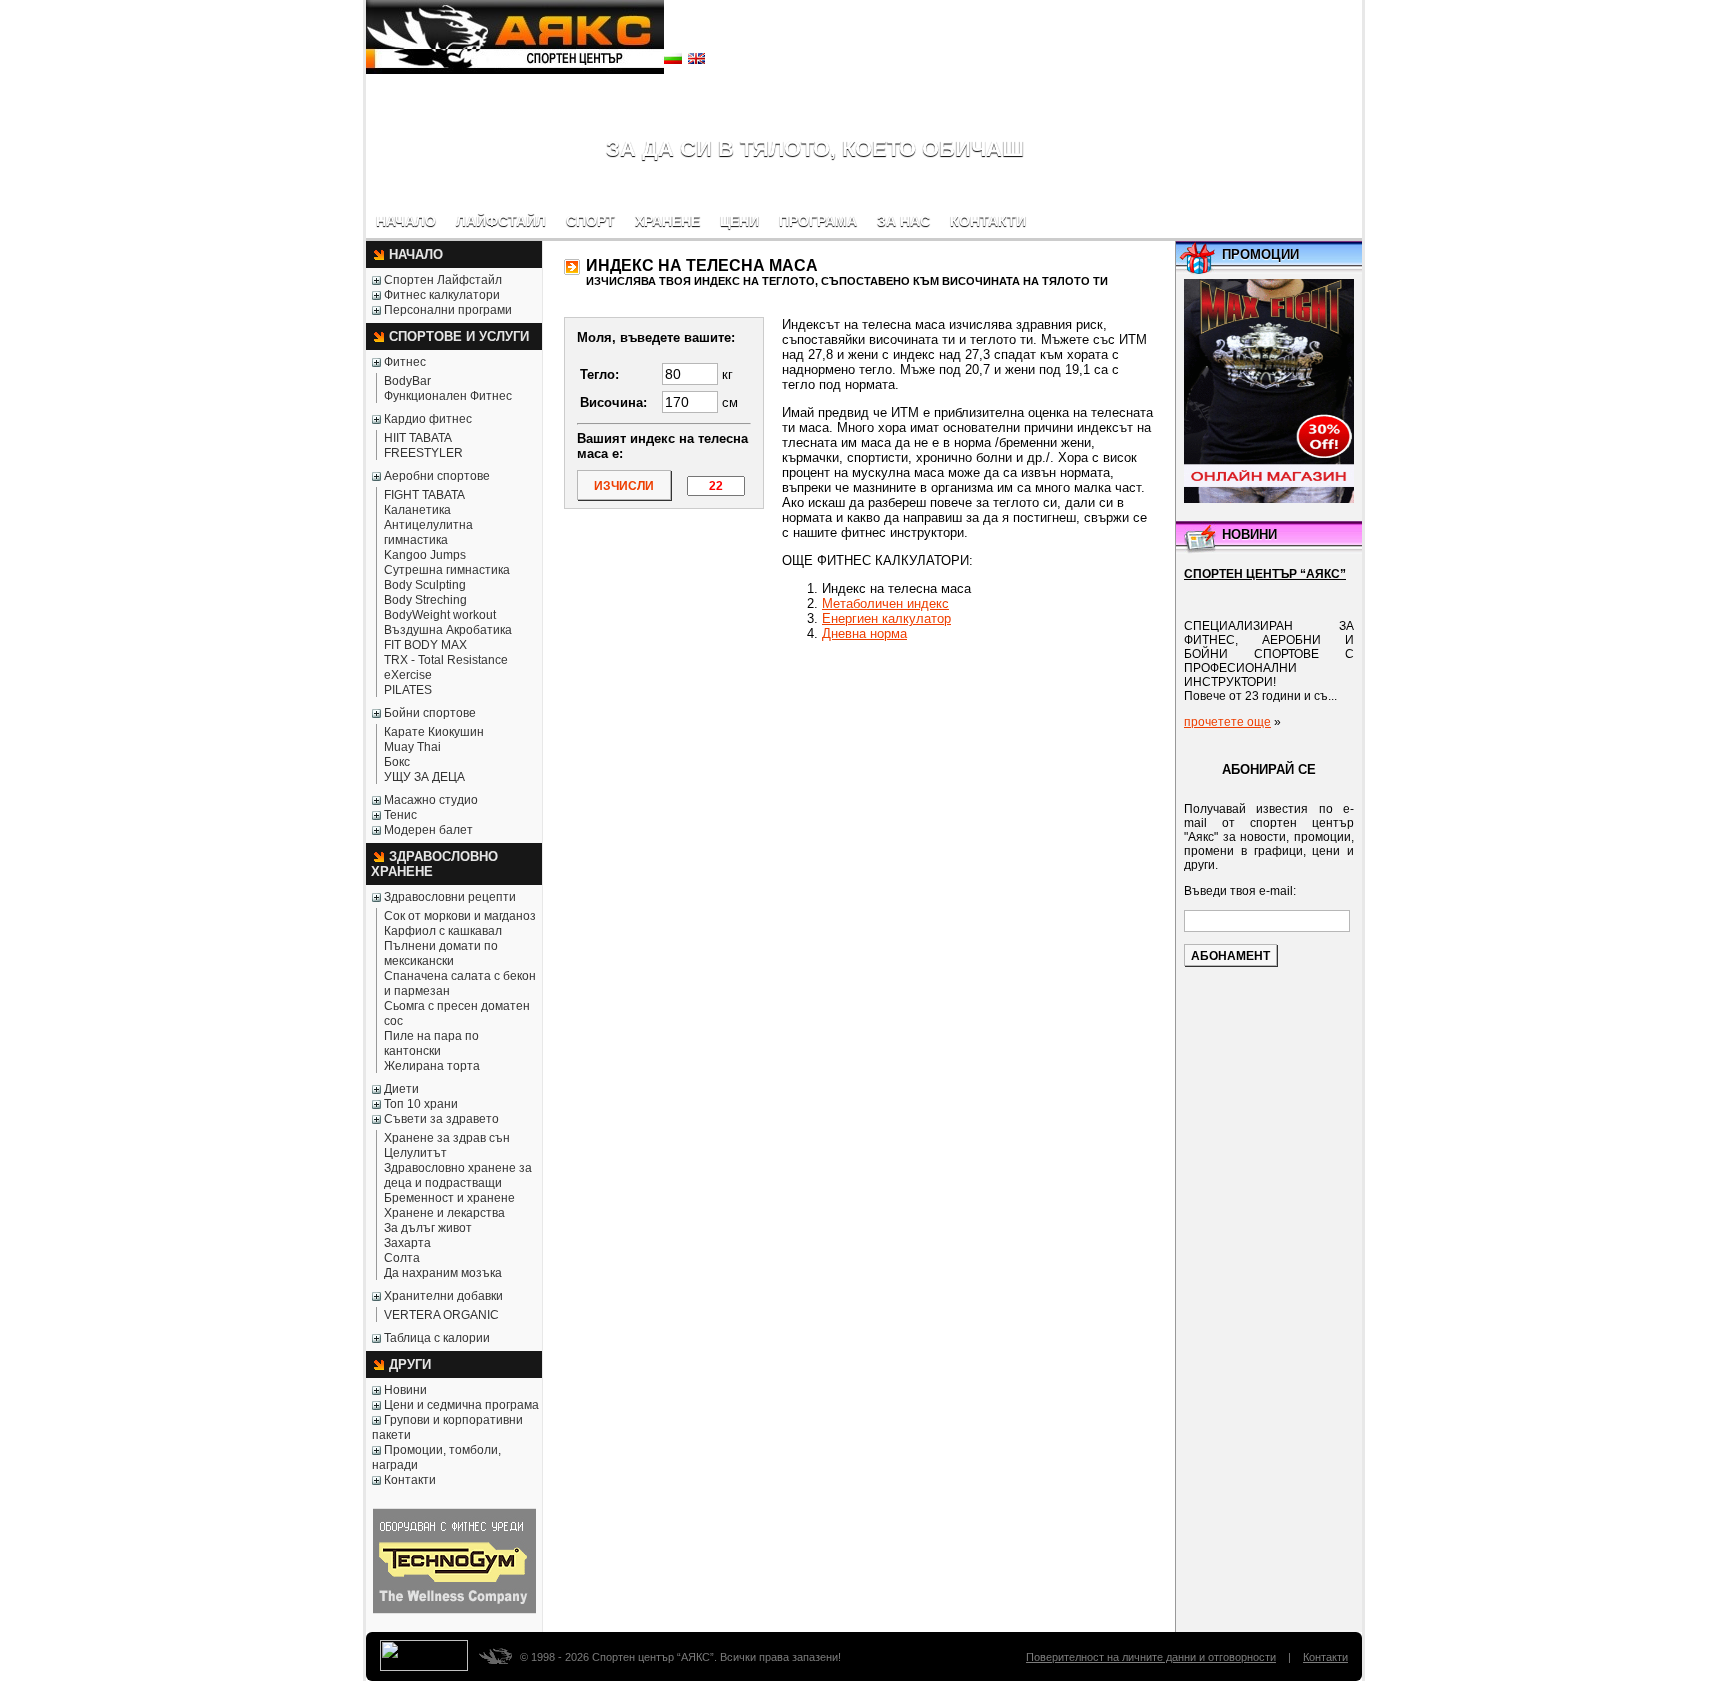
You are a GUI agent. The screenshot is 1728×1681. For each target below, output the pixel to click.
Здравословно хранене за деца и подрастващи (458, 1175)
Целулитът (415, 1153)
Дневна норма (864, 633)
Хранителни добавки (443, 1296)
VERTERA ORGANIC (441, 1315)
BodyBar (407, 381)
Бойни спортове (430, 713)
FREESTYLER (423, 453)
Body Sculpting (425, 585)
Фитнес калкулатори (442, 295)
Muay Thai (412, 747)
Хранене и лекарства (444, 1213)
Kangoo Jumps (425, 555)
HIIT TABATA (418, 438)
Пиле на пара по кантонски (431, 1043)
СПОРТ (590, 221)
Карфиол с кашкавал (443, 931)
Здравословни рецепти (450, 897)
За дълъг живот (428, 1228)
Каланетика (417, 510)
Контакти (410, 1480)
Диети (401, 1089)
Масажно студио (431, 800)
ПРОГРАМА (818, 221)
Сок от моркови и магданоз (460, 916)
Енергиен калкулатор (886, 618)
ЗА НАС (903, 221)
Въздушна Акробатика (448, 630)
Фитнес (405, 362)
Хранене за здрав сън (447, 1138)
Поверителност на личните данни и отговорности (1151, 1657)
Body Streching (425, 600)
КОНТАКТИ (988, 221)
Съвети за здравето (441, 1119)
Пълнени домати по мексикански (441, 953)
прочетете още (1227, 722)
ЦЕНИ (739, 221)
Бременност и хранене (449, 1198)
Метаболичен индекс (885, 603)
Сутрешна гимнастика (447, 570)
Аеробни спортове (437, 476)
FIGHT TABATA (424, 495)
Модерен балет (428, 830)
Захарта (407, 1243)
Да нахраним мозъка (443, 1273)
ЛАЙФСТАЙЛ (501, 221)
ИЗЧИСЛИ (624, 486)
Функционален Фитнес (448, 396)
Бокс (397, 762)
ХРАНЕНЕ (667, 221)
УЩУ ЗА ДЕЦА (424, 777)
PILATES (408, 690)
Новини (405, 1390)
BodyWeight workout (440, 615)
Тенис (400, 815)
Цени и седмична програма (461, 1405)
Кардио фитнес (428, 419)
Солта (402, 1258)
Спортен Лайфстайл (443, 280)
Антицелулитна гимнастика (428, 532)
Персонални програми (448, 310)
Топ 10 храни (421, 1104)
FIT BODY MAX (425, 645)
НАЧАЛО (406, 221)
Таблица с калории (437, 1338)
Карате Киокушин (434, 732)
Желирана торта (432, 1066)
